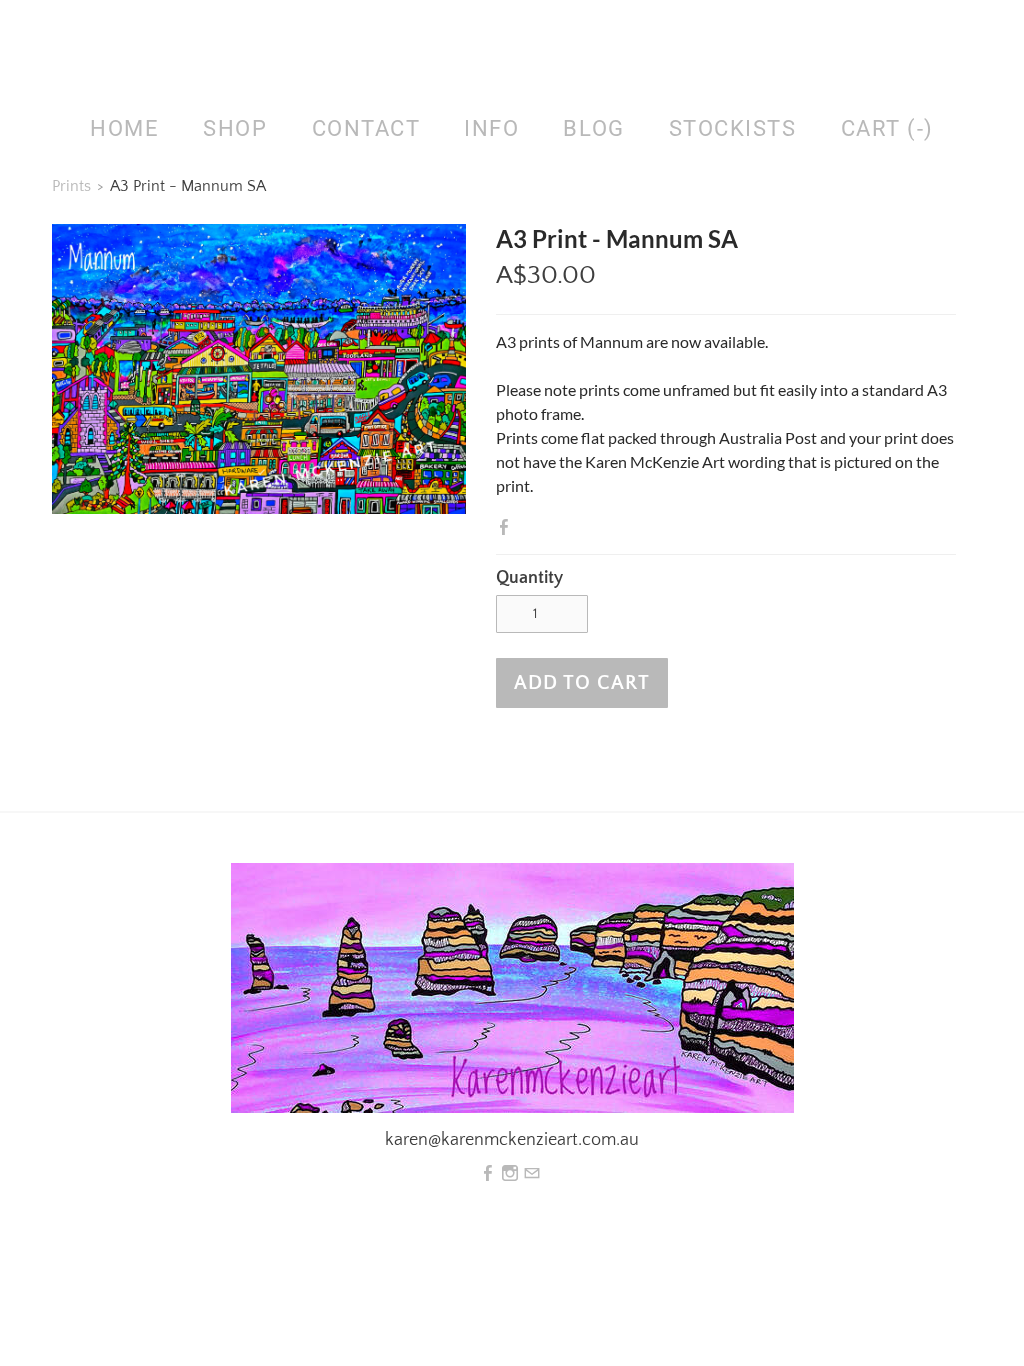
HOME (124, 128)
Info (491, 128)
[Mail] (532, 1174)
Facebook (508, 527)
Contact (366, 128)
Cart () (887, 128)
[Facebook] (488, 1174)
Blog (593, 128)
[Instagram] (510, 1174)
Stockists (733, 128)
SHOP (235, 128)
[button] (582, 683)
